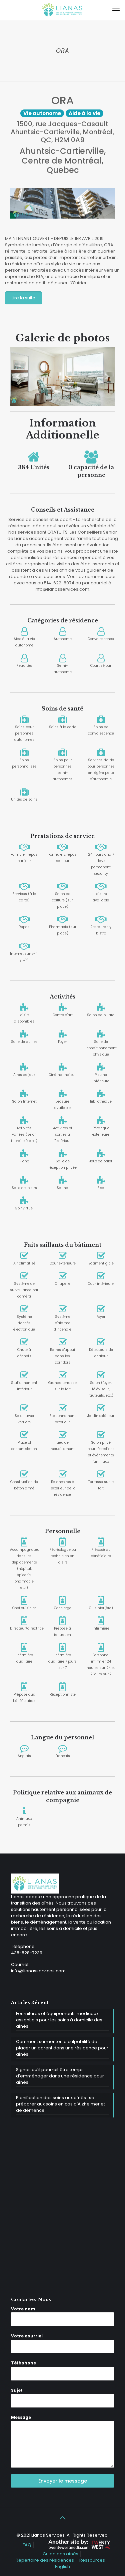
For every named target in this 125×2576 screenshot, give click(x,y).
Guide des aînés (60, 2554)
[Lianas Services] (62, 10)
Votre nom (23, 2309)
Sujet (17, 2390)
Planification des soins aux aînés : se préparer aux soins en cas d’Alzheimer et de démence (60, 2104)
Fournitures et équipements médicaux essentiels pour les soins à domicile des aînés (59, 2020)
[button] (18, 376)
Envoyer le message (63, 2481)
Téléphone (23, 2363)
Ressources (92, 2560)
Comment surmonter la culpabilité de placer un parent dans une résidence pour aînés (62, 2048)
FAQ (27, 2545)
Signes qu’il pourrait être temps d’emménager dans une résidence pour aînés (60, 2076)
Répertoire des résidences (45, 2560)
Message (21, 2417)
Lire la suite (23, 298)
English (62, 2566)
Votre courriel (27, 2336)
